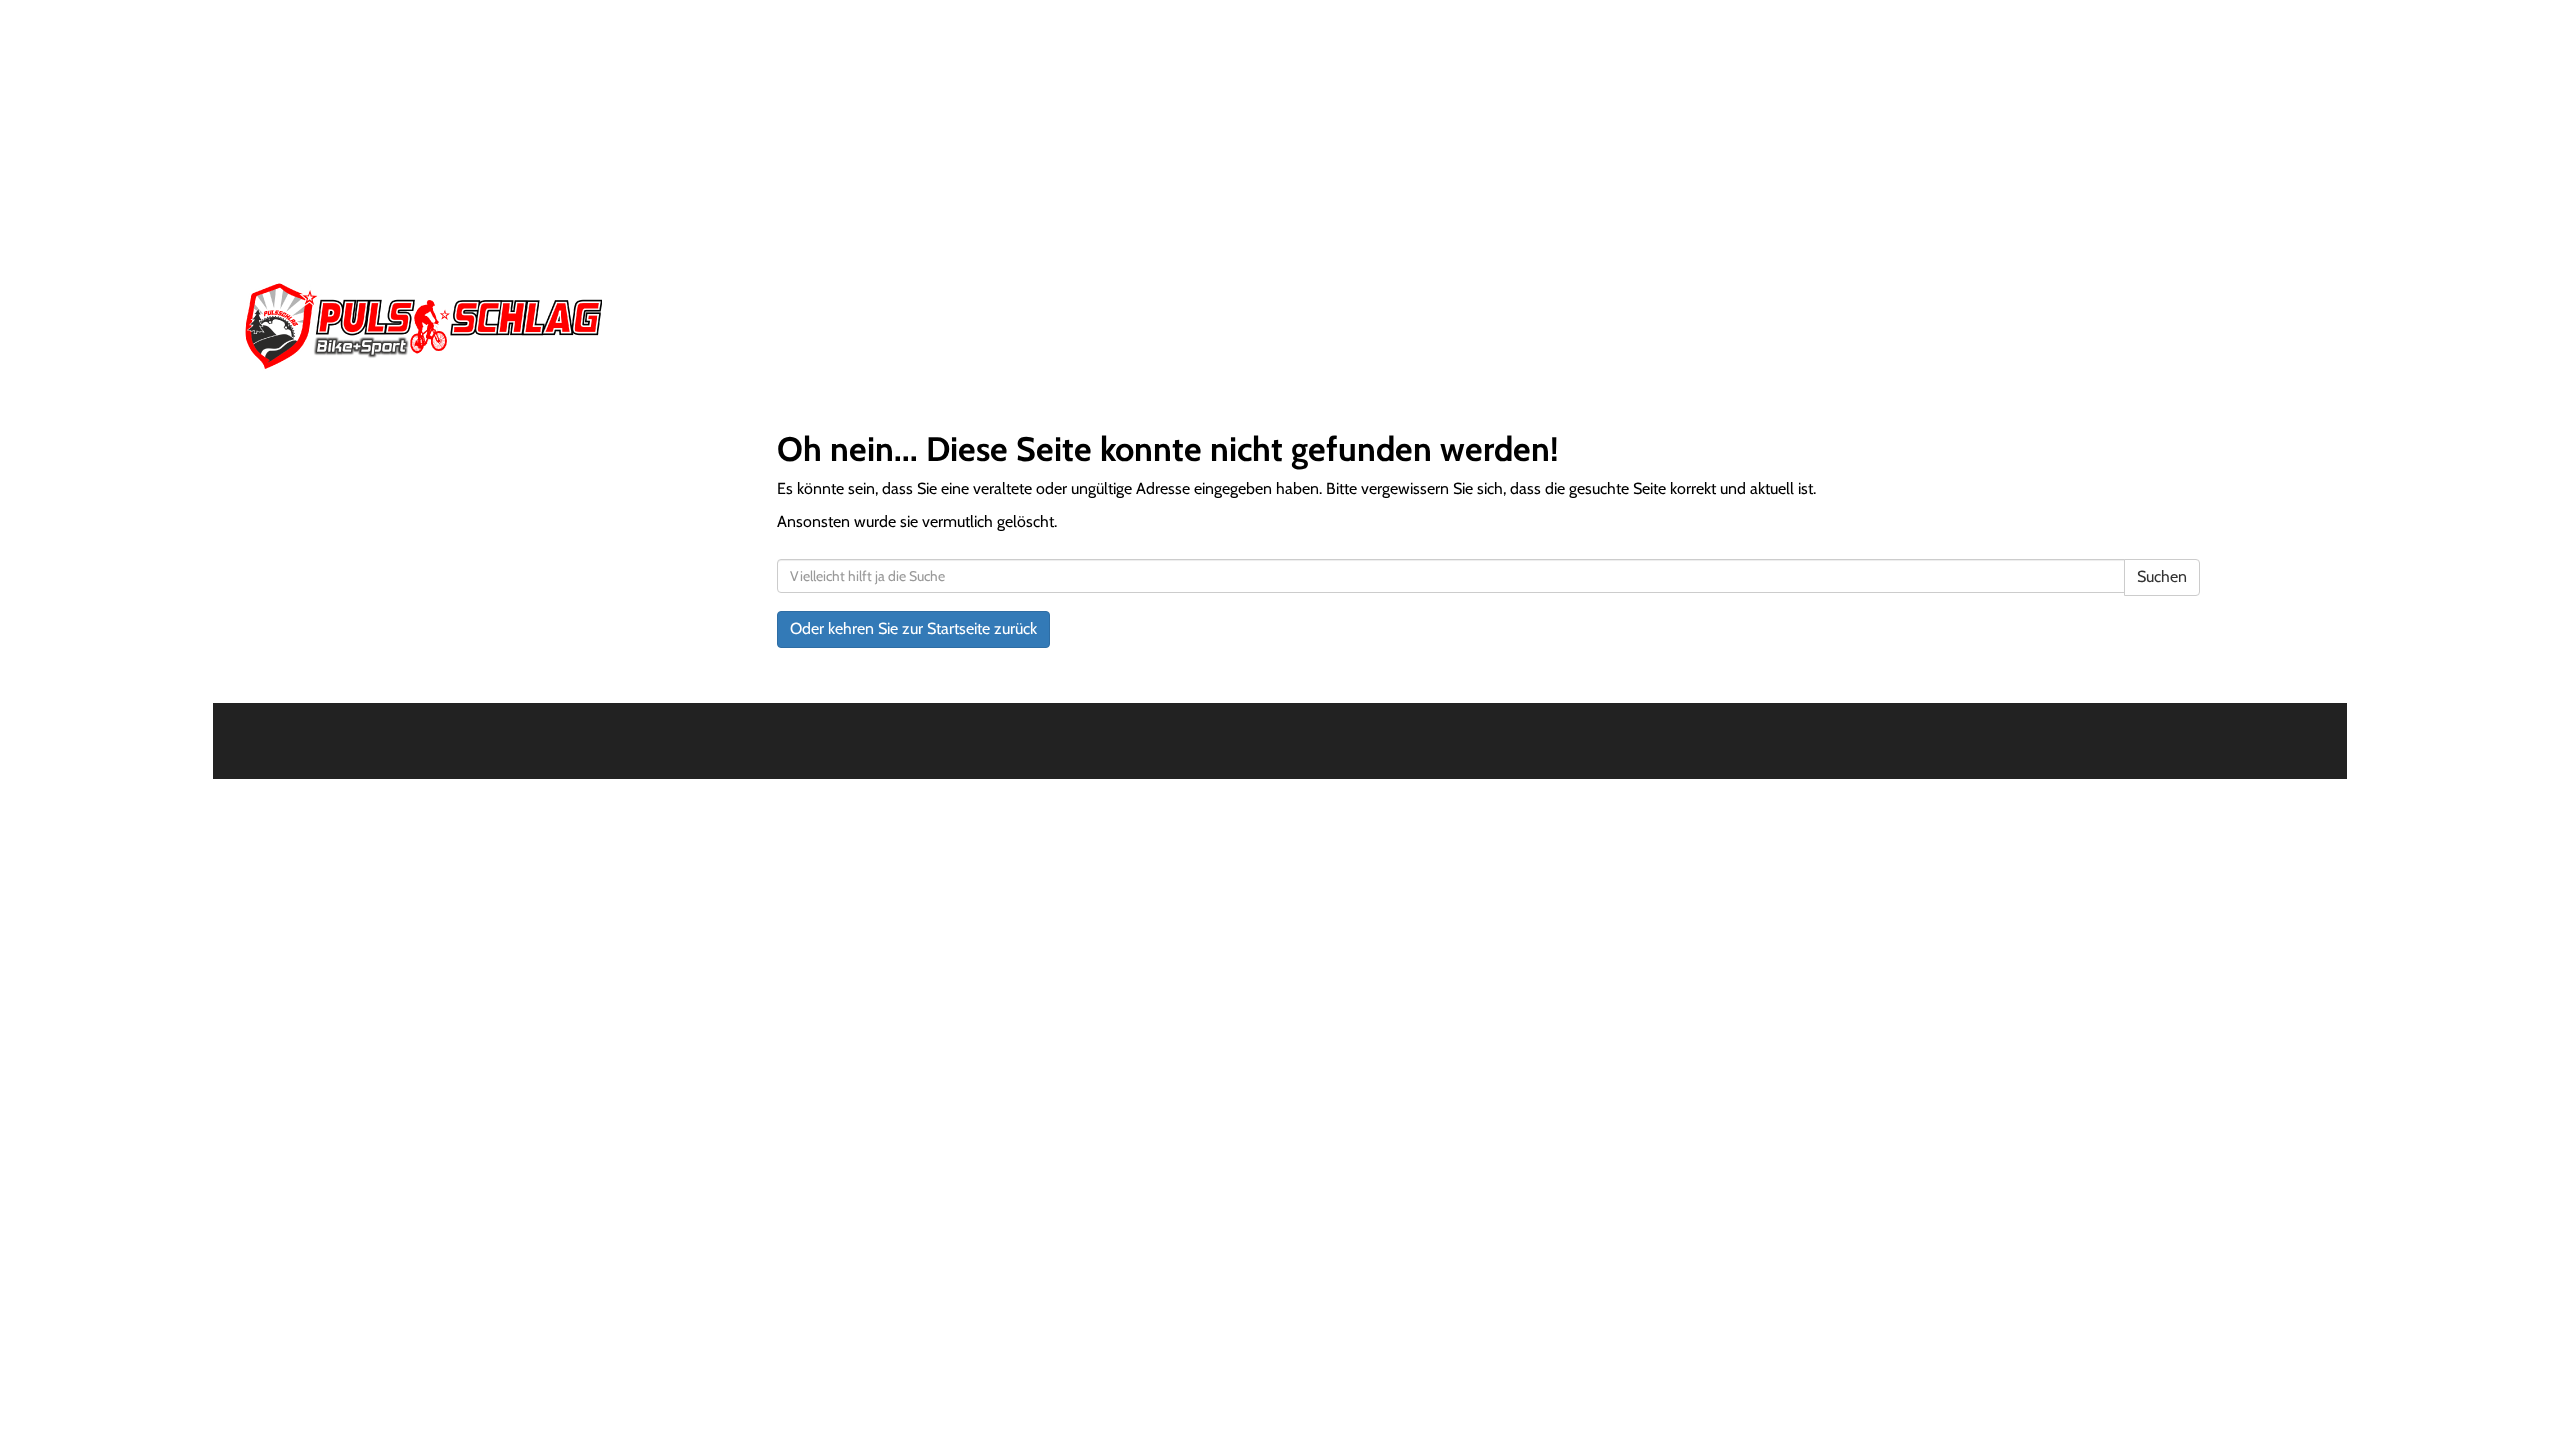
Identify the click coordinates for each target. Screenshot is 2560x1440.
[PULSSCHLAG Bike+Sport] (666, 325)
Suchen (2162, 576)
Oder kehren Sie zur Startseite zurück (913, 628)
